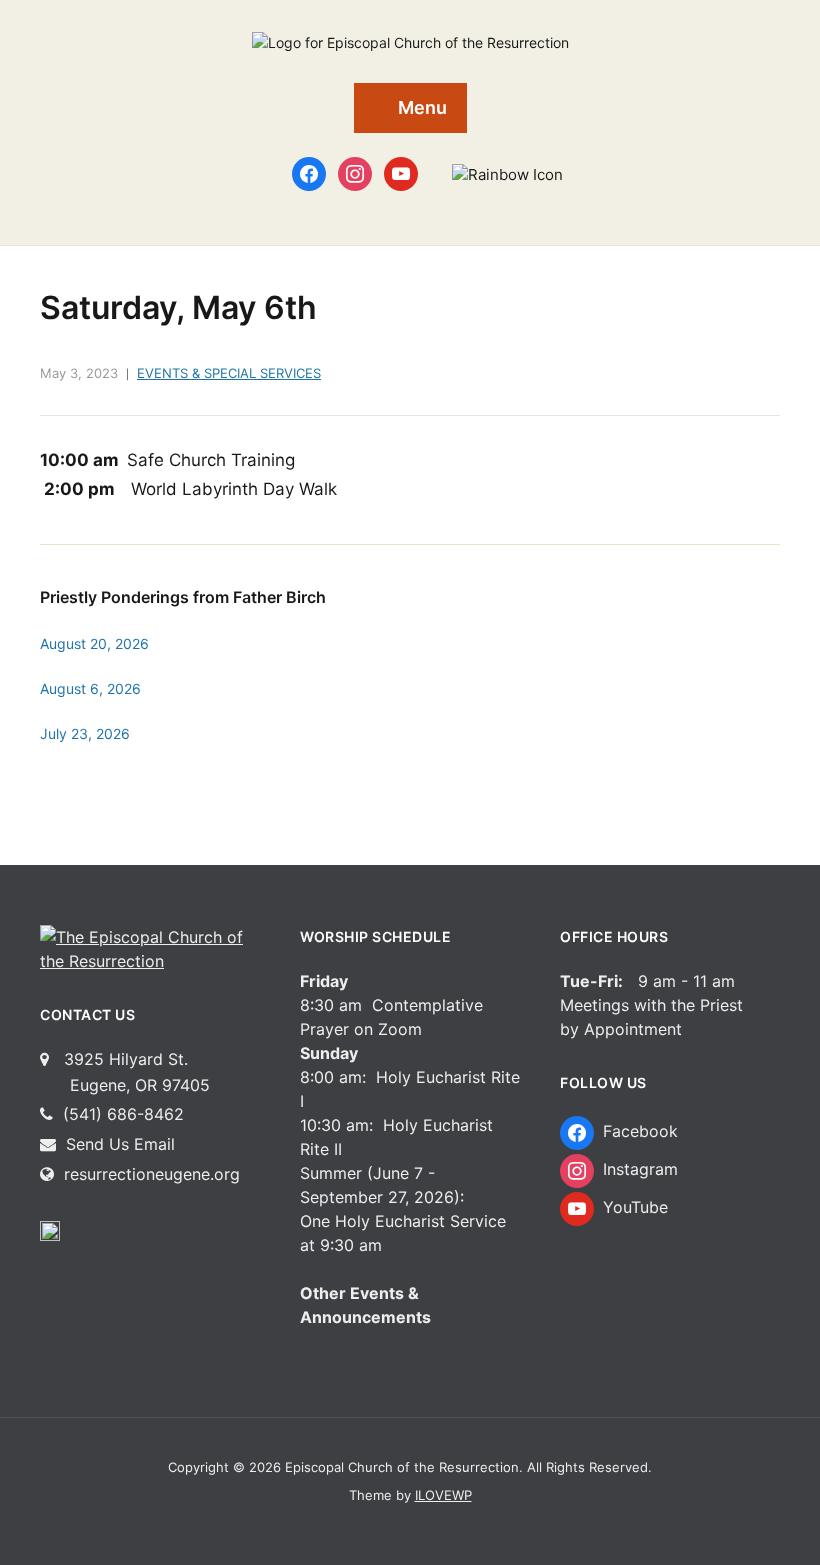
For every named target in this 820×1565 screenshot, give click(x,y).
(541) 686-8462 (121, 1114)
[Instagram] (355, 172)
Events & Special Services (229, 373)
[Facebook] (309, 172)
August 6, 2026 (90, 688)
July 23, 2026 (85, 733)
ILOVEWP (443, 1495)
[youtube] (401, 172)
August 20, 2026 (94, 643)
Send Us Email (118, 1144)
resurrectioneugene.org (152, 1174)
